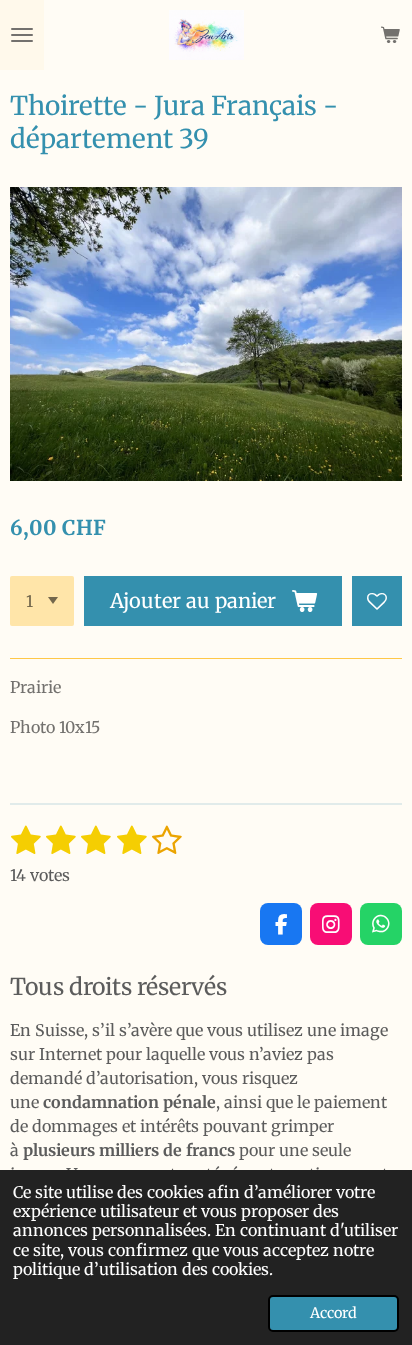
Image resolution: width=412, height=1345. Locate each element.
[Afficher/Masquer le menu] (22, 35)
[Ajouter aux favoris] (377, 601)
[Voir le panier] (390, 35)
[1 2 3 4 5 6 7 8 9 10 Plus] (42, 601)
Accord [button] (333, 1313)
